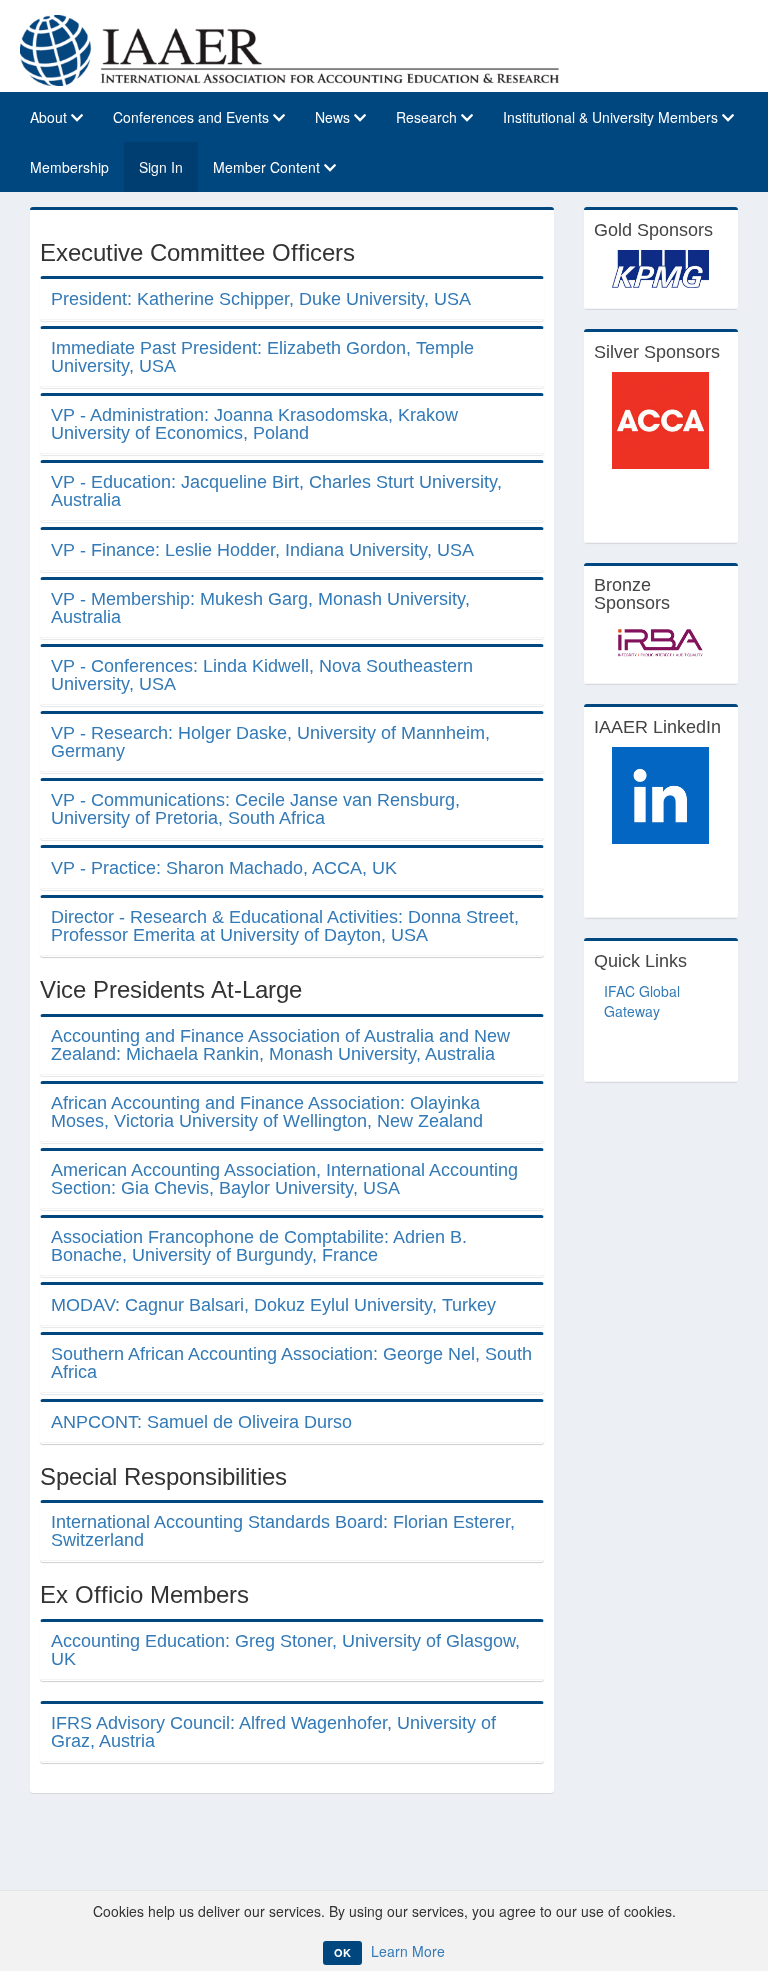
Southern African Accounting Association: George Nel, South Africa (291, 1363)
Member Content (268, 167)
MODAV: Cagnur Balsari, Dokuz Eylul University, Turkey (273, 1305)
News (334, 117)
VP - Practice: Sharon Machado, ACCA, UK (224, 868)
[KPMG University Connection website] (661, 269)
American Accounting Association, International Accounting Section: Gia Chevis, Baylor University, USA (284, 1179)
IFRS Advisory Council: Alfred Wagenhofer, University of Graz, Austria (273, 1732)
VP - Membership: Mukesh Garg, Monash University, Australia (260, 608)
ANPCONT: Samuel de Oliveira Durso (201, 1422)
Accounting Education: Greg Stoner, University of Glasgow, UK (285, 1650)
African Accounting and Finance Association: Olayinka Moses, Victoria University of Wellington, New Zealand (267, 1112)
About (50, 117)
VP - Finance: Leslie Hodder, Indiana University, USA (262, 550)
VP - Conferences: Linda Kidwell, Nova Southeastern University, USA (262, 675)
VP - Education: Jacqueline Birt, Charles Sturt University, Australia (276, 491)
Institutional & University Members (612, 117)
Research (428, 117)
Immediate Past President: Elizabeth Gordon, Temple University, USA (262, 357)
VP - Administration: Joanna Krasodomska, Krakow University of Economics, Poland (254, 424)
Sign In (161, 167)
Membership (69, 167)
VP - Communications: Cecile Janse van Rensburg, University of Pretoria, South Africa (255, 809)
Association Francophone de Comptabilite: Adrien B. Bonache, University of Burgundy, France (259, 1246)
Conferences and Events (193, 117)
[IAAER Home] (289, 48)
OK (342, 1952)
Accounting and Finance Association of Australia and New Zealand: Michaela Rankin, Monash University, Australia (280, 1045)
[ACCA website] (661, 420)
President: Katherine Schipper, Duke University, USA (261, 299)
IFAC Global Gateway (642, 1001)
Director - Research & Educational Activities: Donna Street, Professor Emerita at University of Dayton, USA (285, 926)
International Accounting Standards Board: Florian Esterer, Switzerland (283, 1531)
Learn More (408, 1951)
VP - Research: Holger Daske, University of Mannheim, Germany (270, 742)
